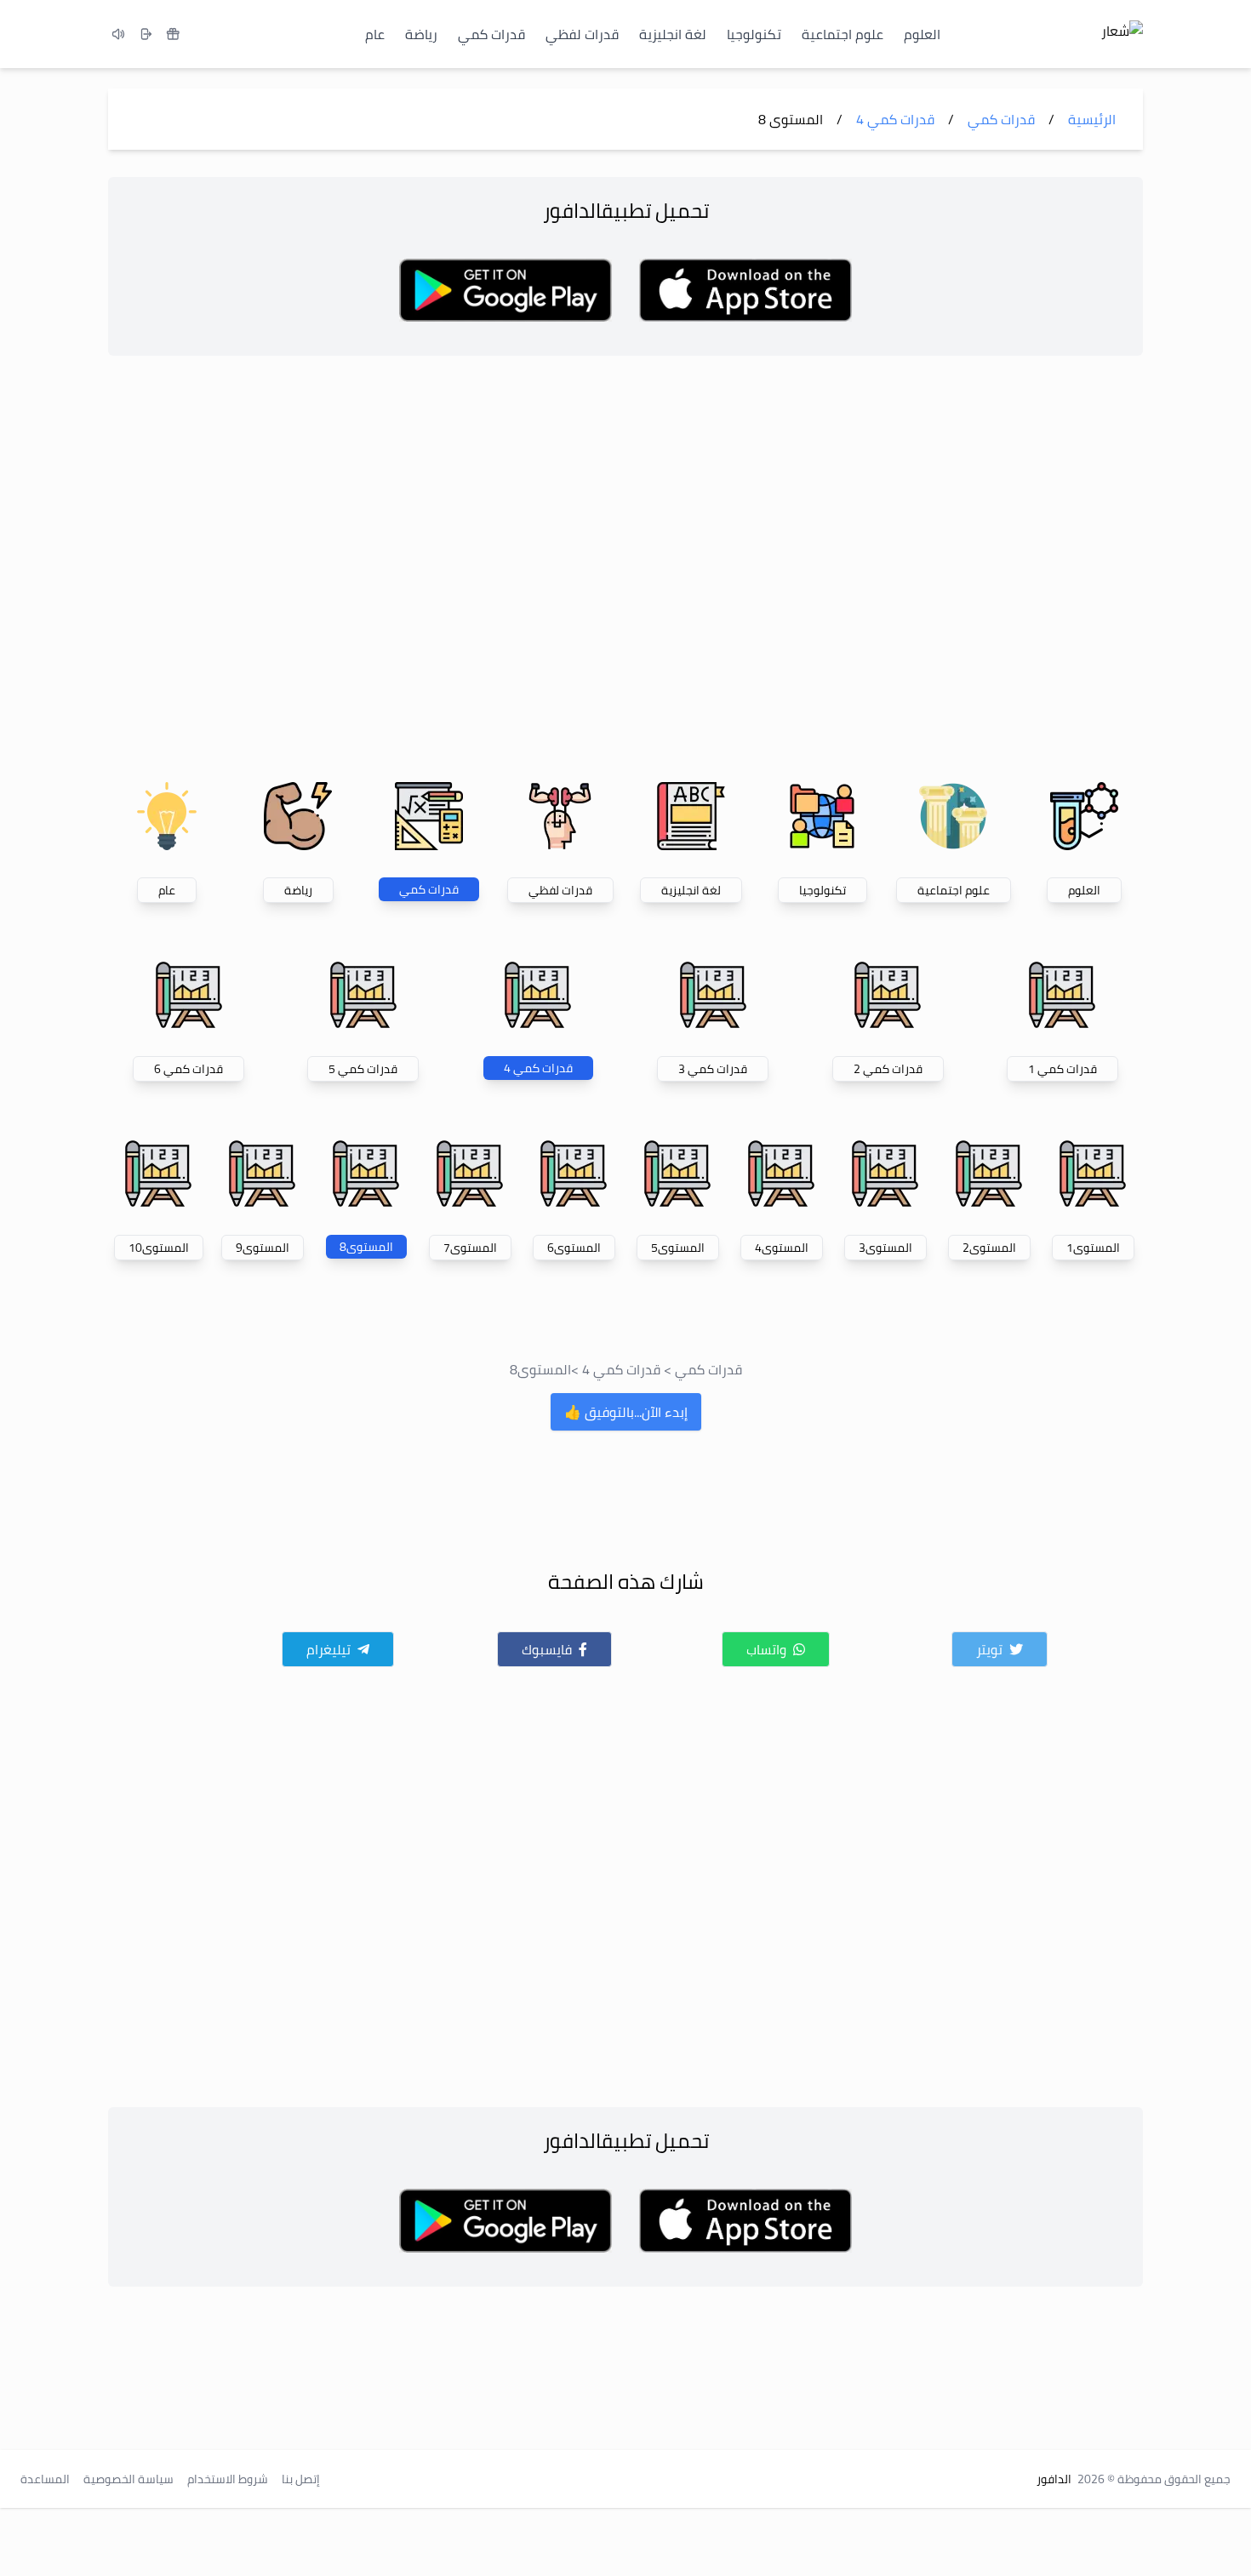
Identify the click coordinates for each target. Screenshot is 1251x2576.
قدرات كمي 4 (621, 1369)
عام (375, 34)
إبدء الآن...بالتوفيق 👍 (626, 1412)
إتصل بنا (301, 2479)
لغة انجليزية (673, 34)
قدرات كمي (491, 34)
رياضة (421, 34)
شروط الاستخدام (228, 2479)
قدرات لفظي (582, 34)
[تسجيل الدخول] (146, 34)
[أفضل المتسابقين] (173, 34)
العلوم (922, 34)
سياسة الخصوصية (129, 2479)
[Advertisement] (625, 565)
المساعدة (45, 2479)
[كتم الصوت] (118, 34)
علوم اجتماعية (843, 34)
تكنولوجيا (754, 34)
